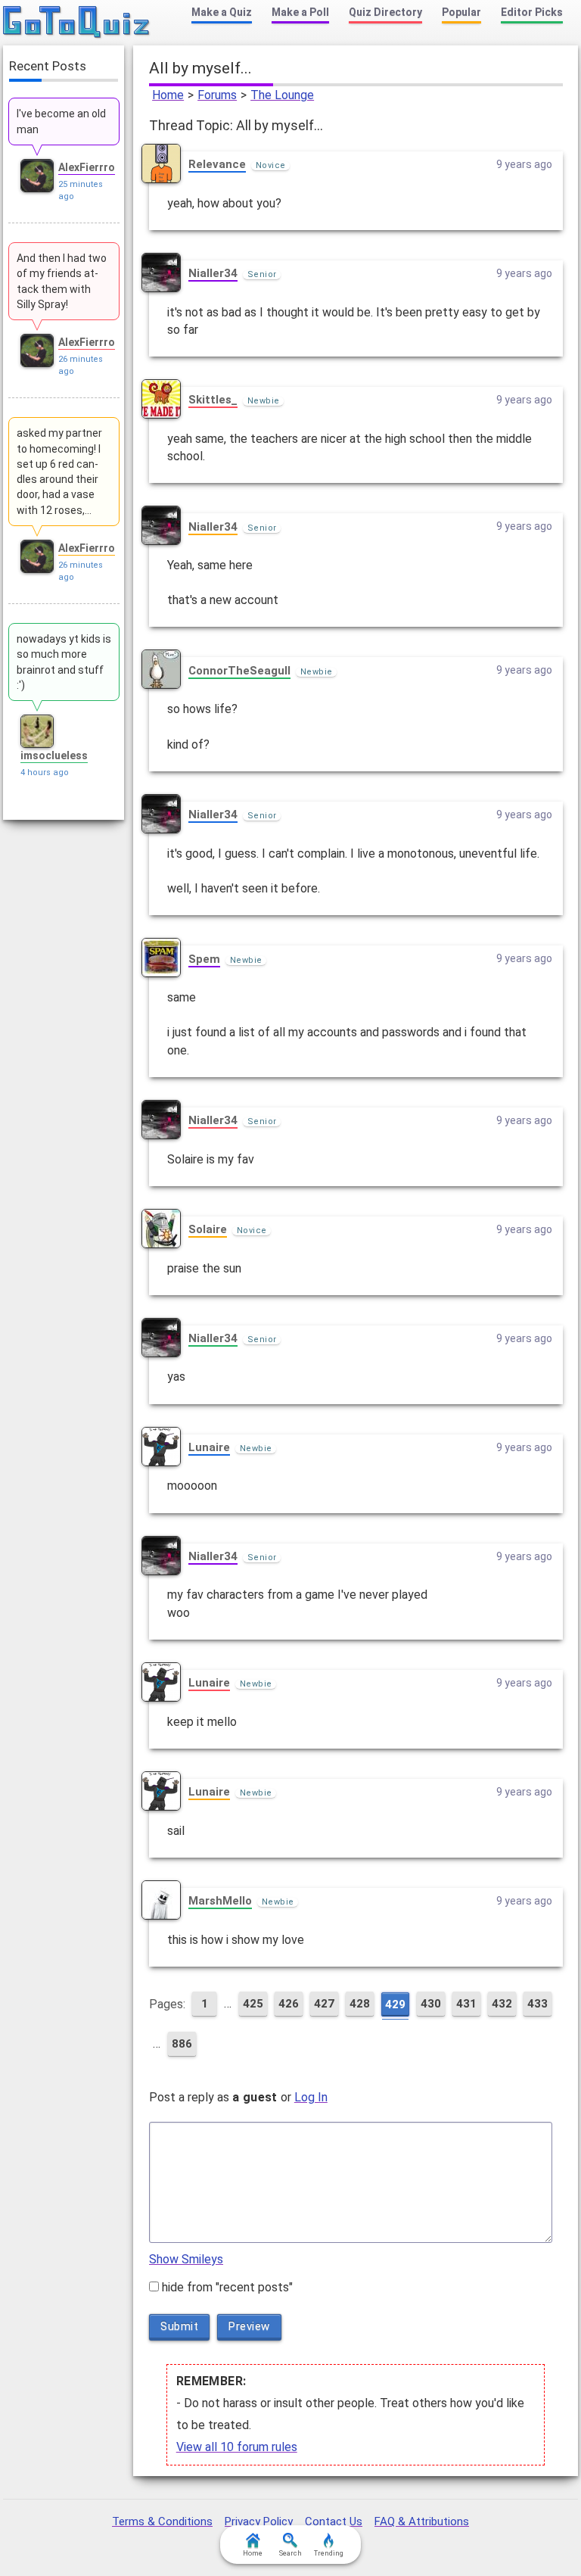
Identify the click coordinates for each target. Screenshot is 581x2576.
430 (431, 2004)
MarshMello (220, 1901)
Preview (249, 2326)
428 (360, 2004)
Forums (217, 95)
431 (466, 2004)
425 (253, 2004)
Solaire (208, 1229)
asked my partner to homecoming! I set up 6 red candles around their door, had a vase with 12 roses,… (59, 471)
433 (538, 2004)
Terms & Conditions (162, 2521)
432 (502, 2004)
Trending (329, 2553)
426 (289, 2004)
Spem (204, 959)
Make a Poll (300, 12)
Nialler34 (213, 273)
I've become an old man (61, 121)
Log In (311, 2097)
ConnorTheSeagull (239, 671)
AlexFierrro (87, 167)
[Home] (77, 23)
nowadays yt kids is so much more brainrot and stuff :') (64, 662)
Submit (179, 2326)
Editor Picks (532, 12)
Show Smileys (186, 2259)
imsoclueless (54, 755)
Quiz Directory (385, 12)
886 (182, 2044)
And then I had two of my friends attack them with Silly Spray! (62, 281)
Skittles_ (213, 400)
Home (168, 95)
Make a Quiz (222, 12)
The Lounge (282, 95)
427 (324, 2004)
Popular (461, 12)
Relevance (217, 164)
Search (290, 2553)
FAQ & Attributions (422, 2521)
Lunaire (209, 1447)
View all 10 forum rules (237, 2447)
